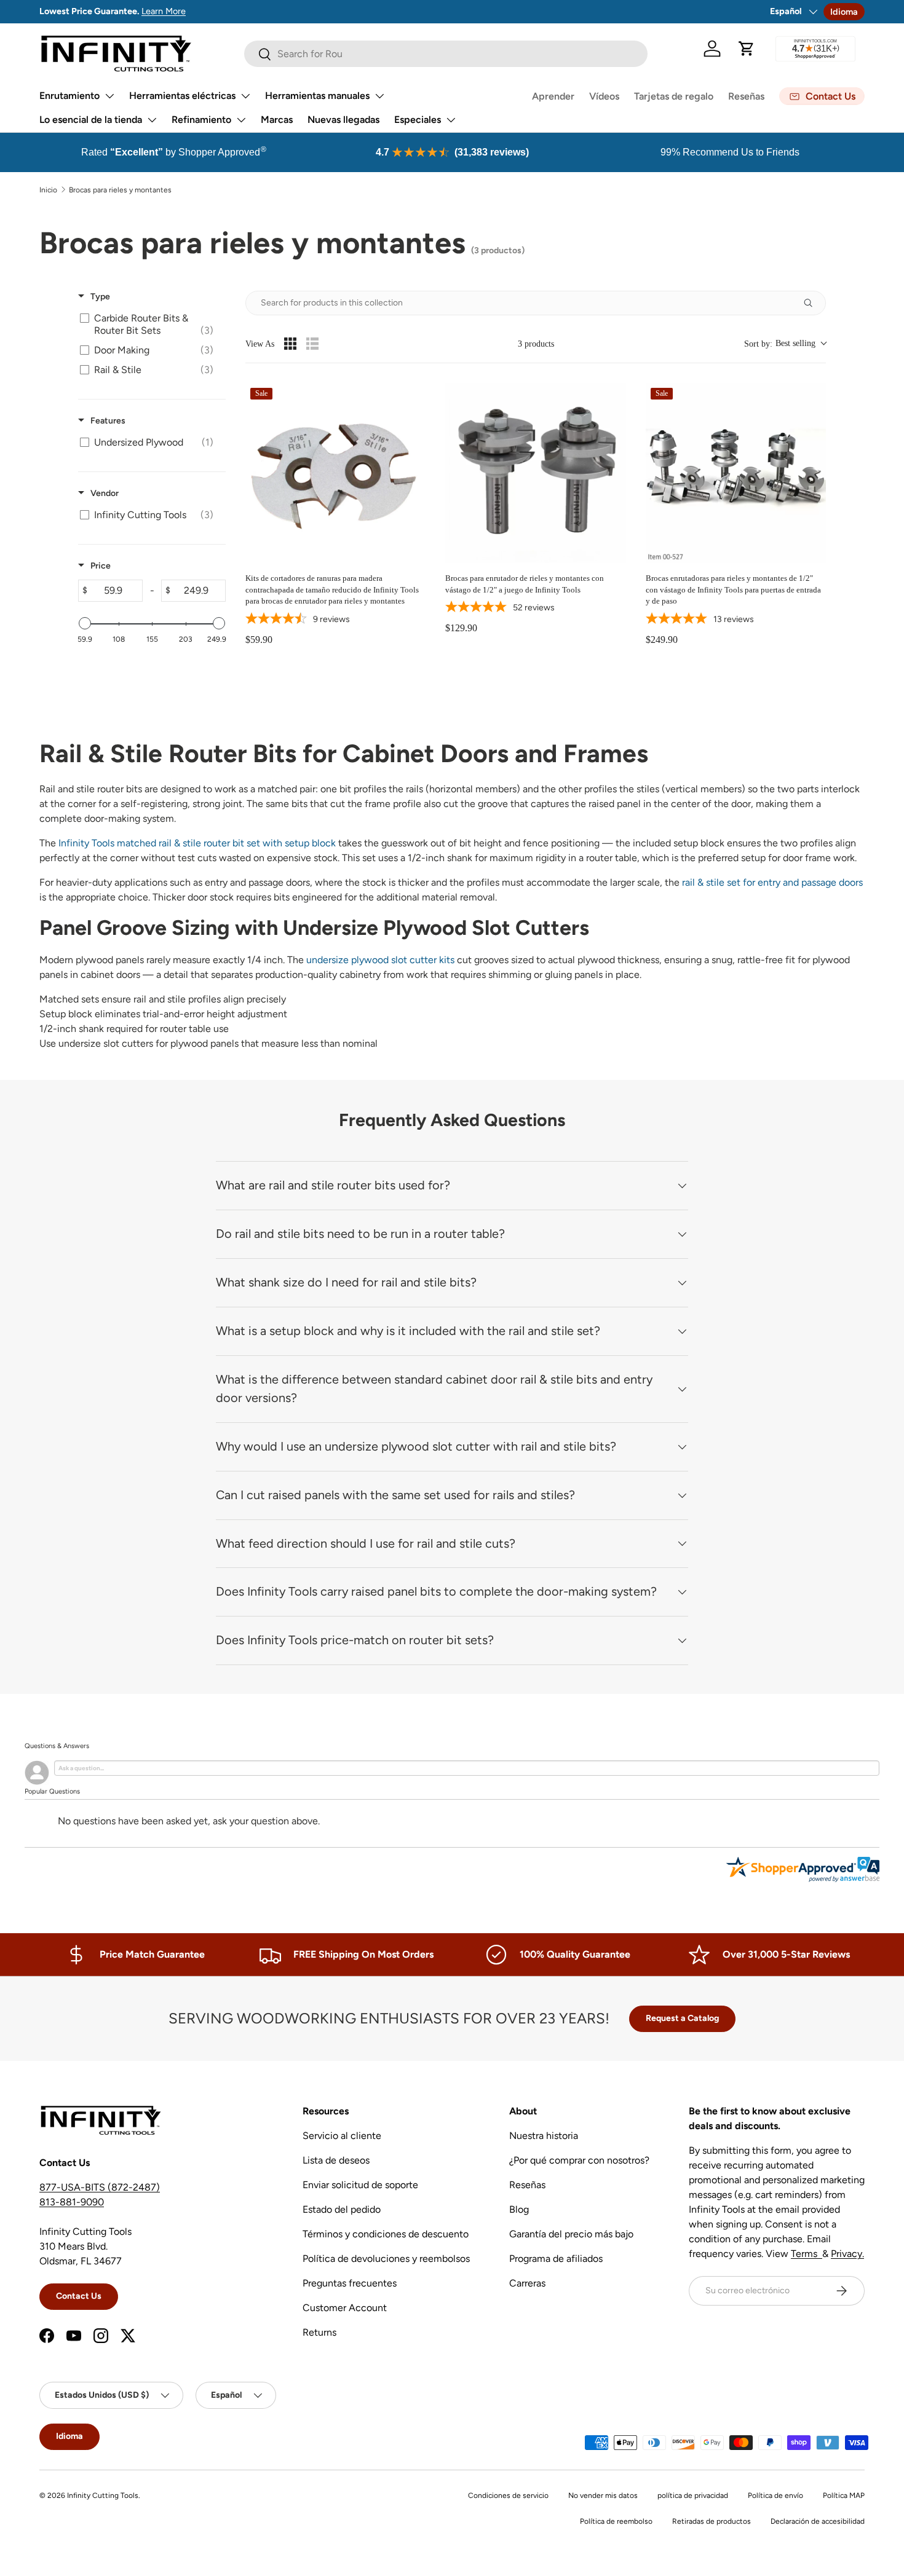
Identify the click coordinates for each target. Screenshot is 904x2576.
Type (100, 297)
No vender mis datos (603, 2495)
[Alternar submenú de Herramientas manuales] (379, 96)
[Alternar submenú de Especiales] (451, 120)
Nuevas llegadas (343, 120)
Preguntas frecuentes (350, 2283)
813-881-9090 (72, 2202)
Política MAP (844, 2495)
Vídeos (604, 96)
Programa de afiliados (556, 2259)
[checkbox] (150, 325)
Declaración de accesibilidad (818, 2521)
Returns (319, 2332)
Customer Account (345, 2308)
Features (108, 421)
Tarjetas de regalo (674, 96)
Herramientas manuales (317, 96)
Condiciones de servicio (508, 2495)
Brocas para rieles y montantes (120, 190)
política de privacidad (693, 2495)
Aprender (553, 96)
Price (101, 566)
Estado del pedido (342, 2209)
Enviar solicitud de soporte (360, 2185)
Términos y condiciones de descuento (386, 2234)
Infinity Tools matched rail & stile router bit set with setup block (197, 843)
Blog (519, 2209)
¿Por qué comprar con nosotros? (579, 2160)
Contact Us (79, 2296)
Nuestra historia (544, 2136)
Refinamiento (201, 120)
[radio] (290, 344)
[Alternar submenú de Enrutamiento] (109, 96)
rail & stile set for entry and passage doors (772, 882)
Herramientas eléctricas (182, 96)
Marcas (277, 120)
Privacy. (847, 2254)
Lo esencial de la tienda (91, 120)
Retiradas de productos (712, 2521)
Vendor (105, 493)
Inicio (48, 190)
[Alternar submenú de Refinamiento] (241, 120)
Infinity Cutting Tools (103, 2495)
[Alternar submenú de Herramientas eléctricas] (245, 96)
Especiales (418, 120)
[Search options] (813, 303)
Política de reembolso (616, 2521)
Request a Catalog (682, 2018)
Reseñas (746, 96)
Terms (807, 2254)
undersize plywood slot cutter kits (380, 960)
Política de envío (775, 2495)
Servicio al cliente (342, 2136)
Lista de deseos (336, 2160)
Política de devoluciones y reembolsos (386, 2259)
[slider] (85, 623)
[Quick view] (413, 551)
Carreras (527, 2283)
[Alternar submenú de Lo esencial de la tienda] (152, 120)
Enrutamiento (69, 96)
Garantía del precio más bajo (571, 2234)
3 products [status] (536, 344)
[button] (747, 49)
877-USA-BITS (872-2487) (100, 2187)
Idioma (844, 12)
